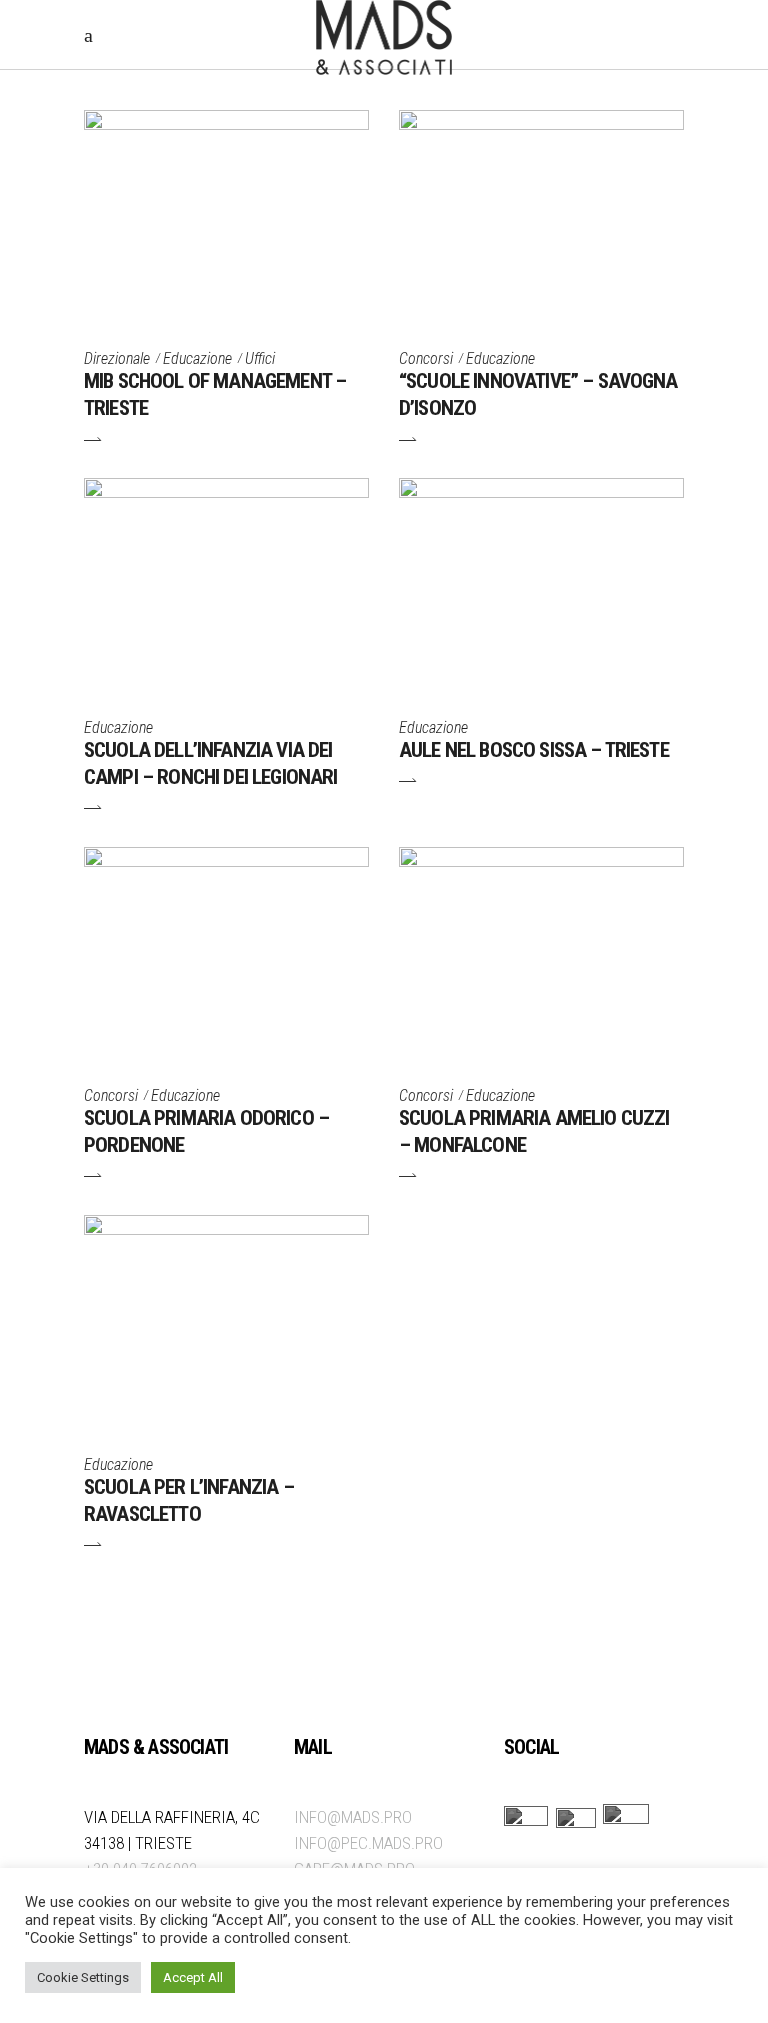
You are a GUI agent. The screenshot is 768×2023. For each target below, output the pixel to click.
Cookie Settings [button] (83, 1977)
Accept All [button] (193, 1977)
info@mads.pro (353, 1817)
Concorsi (426, 358)
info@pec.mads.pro (368, 1843)
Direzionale (117, 358)
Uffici (260, 358)
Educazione (197, 358)
